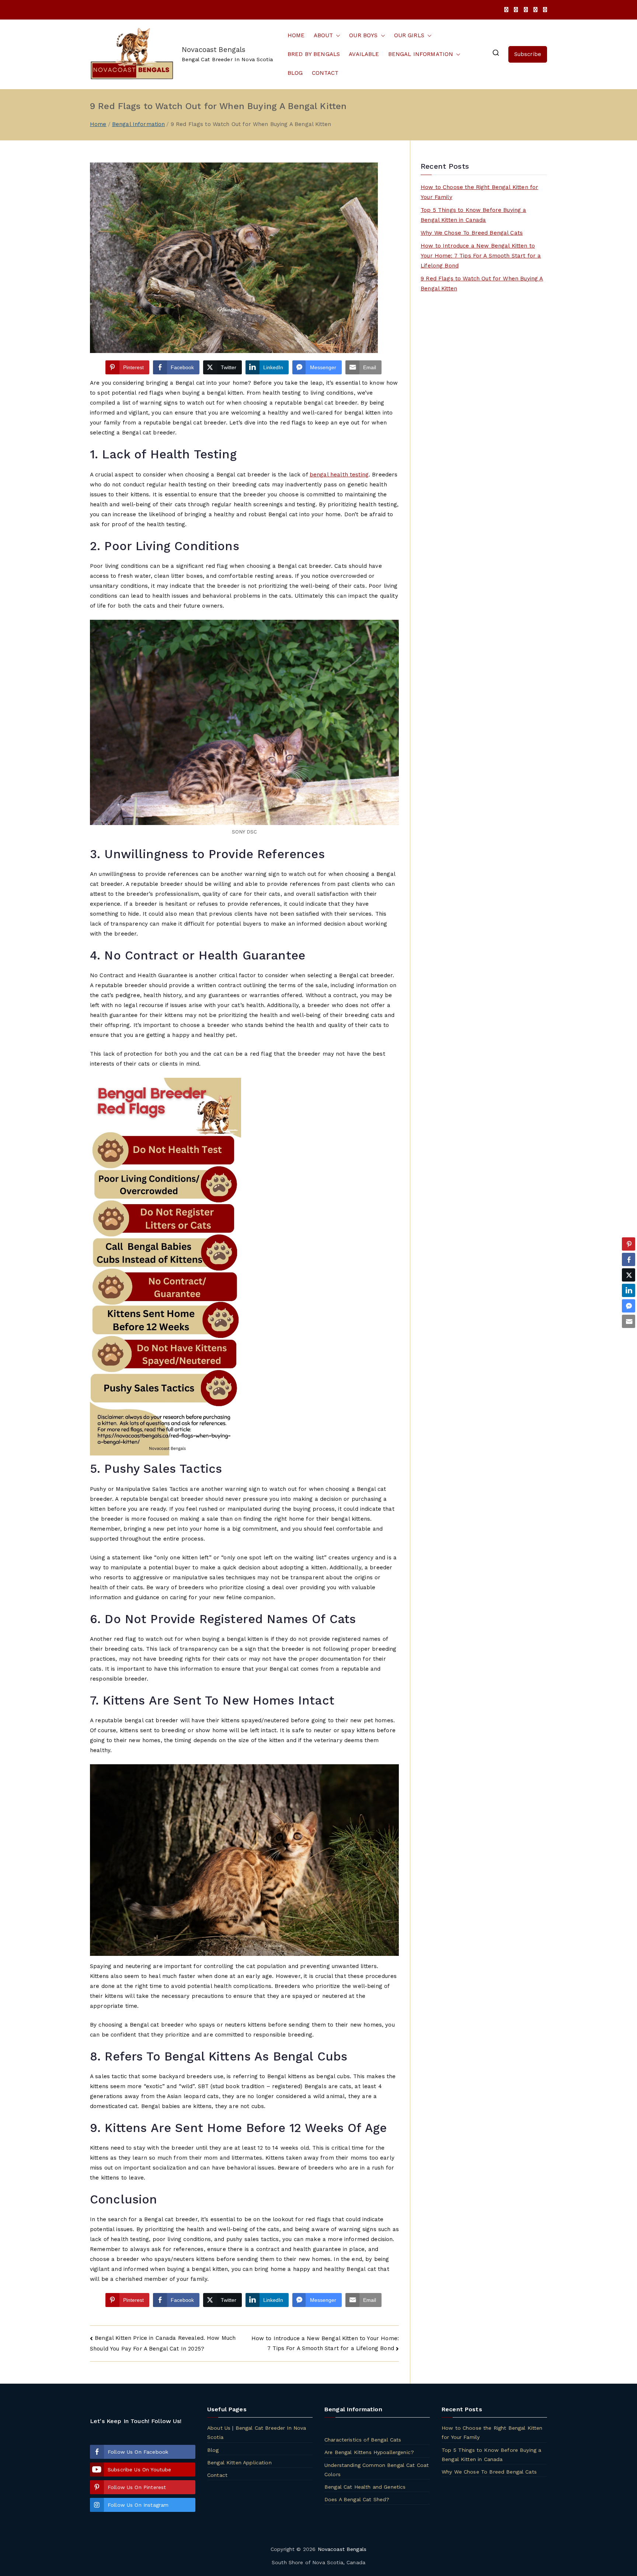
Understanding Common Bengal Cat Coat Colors (377, 2470)
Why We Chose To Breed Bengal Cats (472, 233)
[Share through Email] (629, 1321)
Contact (217, 2475)
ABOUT (323, 35)
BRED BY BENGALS (314, 54)
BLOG (295, 73)
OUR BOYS (363, 35)
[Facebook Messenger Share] (629, 1306)
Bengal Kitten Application (239, 2463)
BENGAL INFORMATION (421, 54)
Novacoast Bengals (214, 50)
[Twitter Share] (629, 1275)
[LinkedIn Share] (629, 1290)
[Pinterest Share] (629, 1244)
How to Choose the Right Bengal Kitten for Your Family (479, 192)
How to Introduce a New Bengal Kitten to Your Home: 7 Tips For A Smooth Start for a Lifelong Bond (481, 256)
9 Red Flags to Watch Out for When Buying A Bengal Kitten (482, 284)
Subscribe (528, 54)
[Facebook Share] (629, 1259)
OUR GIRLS (409, 35)
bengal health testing (339, 475)
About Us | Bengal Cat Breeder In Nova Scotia (257, 2432)
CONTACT (325, 73)
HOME (296, 35)
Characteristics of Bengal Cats (363, 2440)
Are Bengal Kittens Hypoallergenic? (369, 2452)
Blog (213, 2450)
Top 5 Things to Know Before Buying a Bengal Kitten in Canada (473, 215)
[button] (337, 36)
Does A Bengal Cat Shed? (357, 2499)
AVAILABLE (364, 54)
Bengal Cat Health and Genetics (365, 2487)
